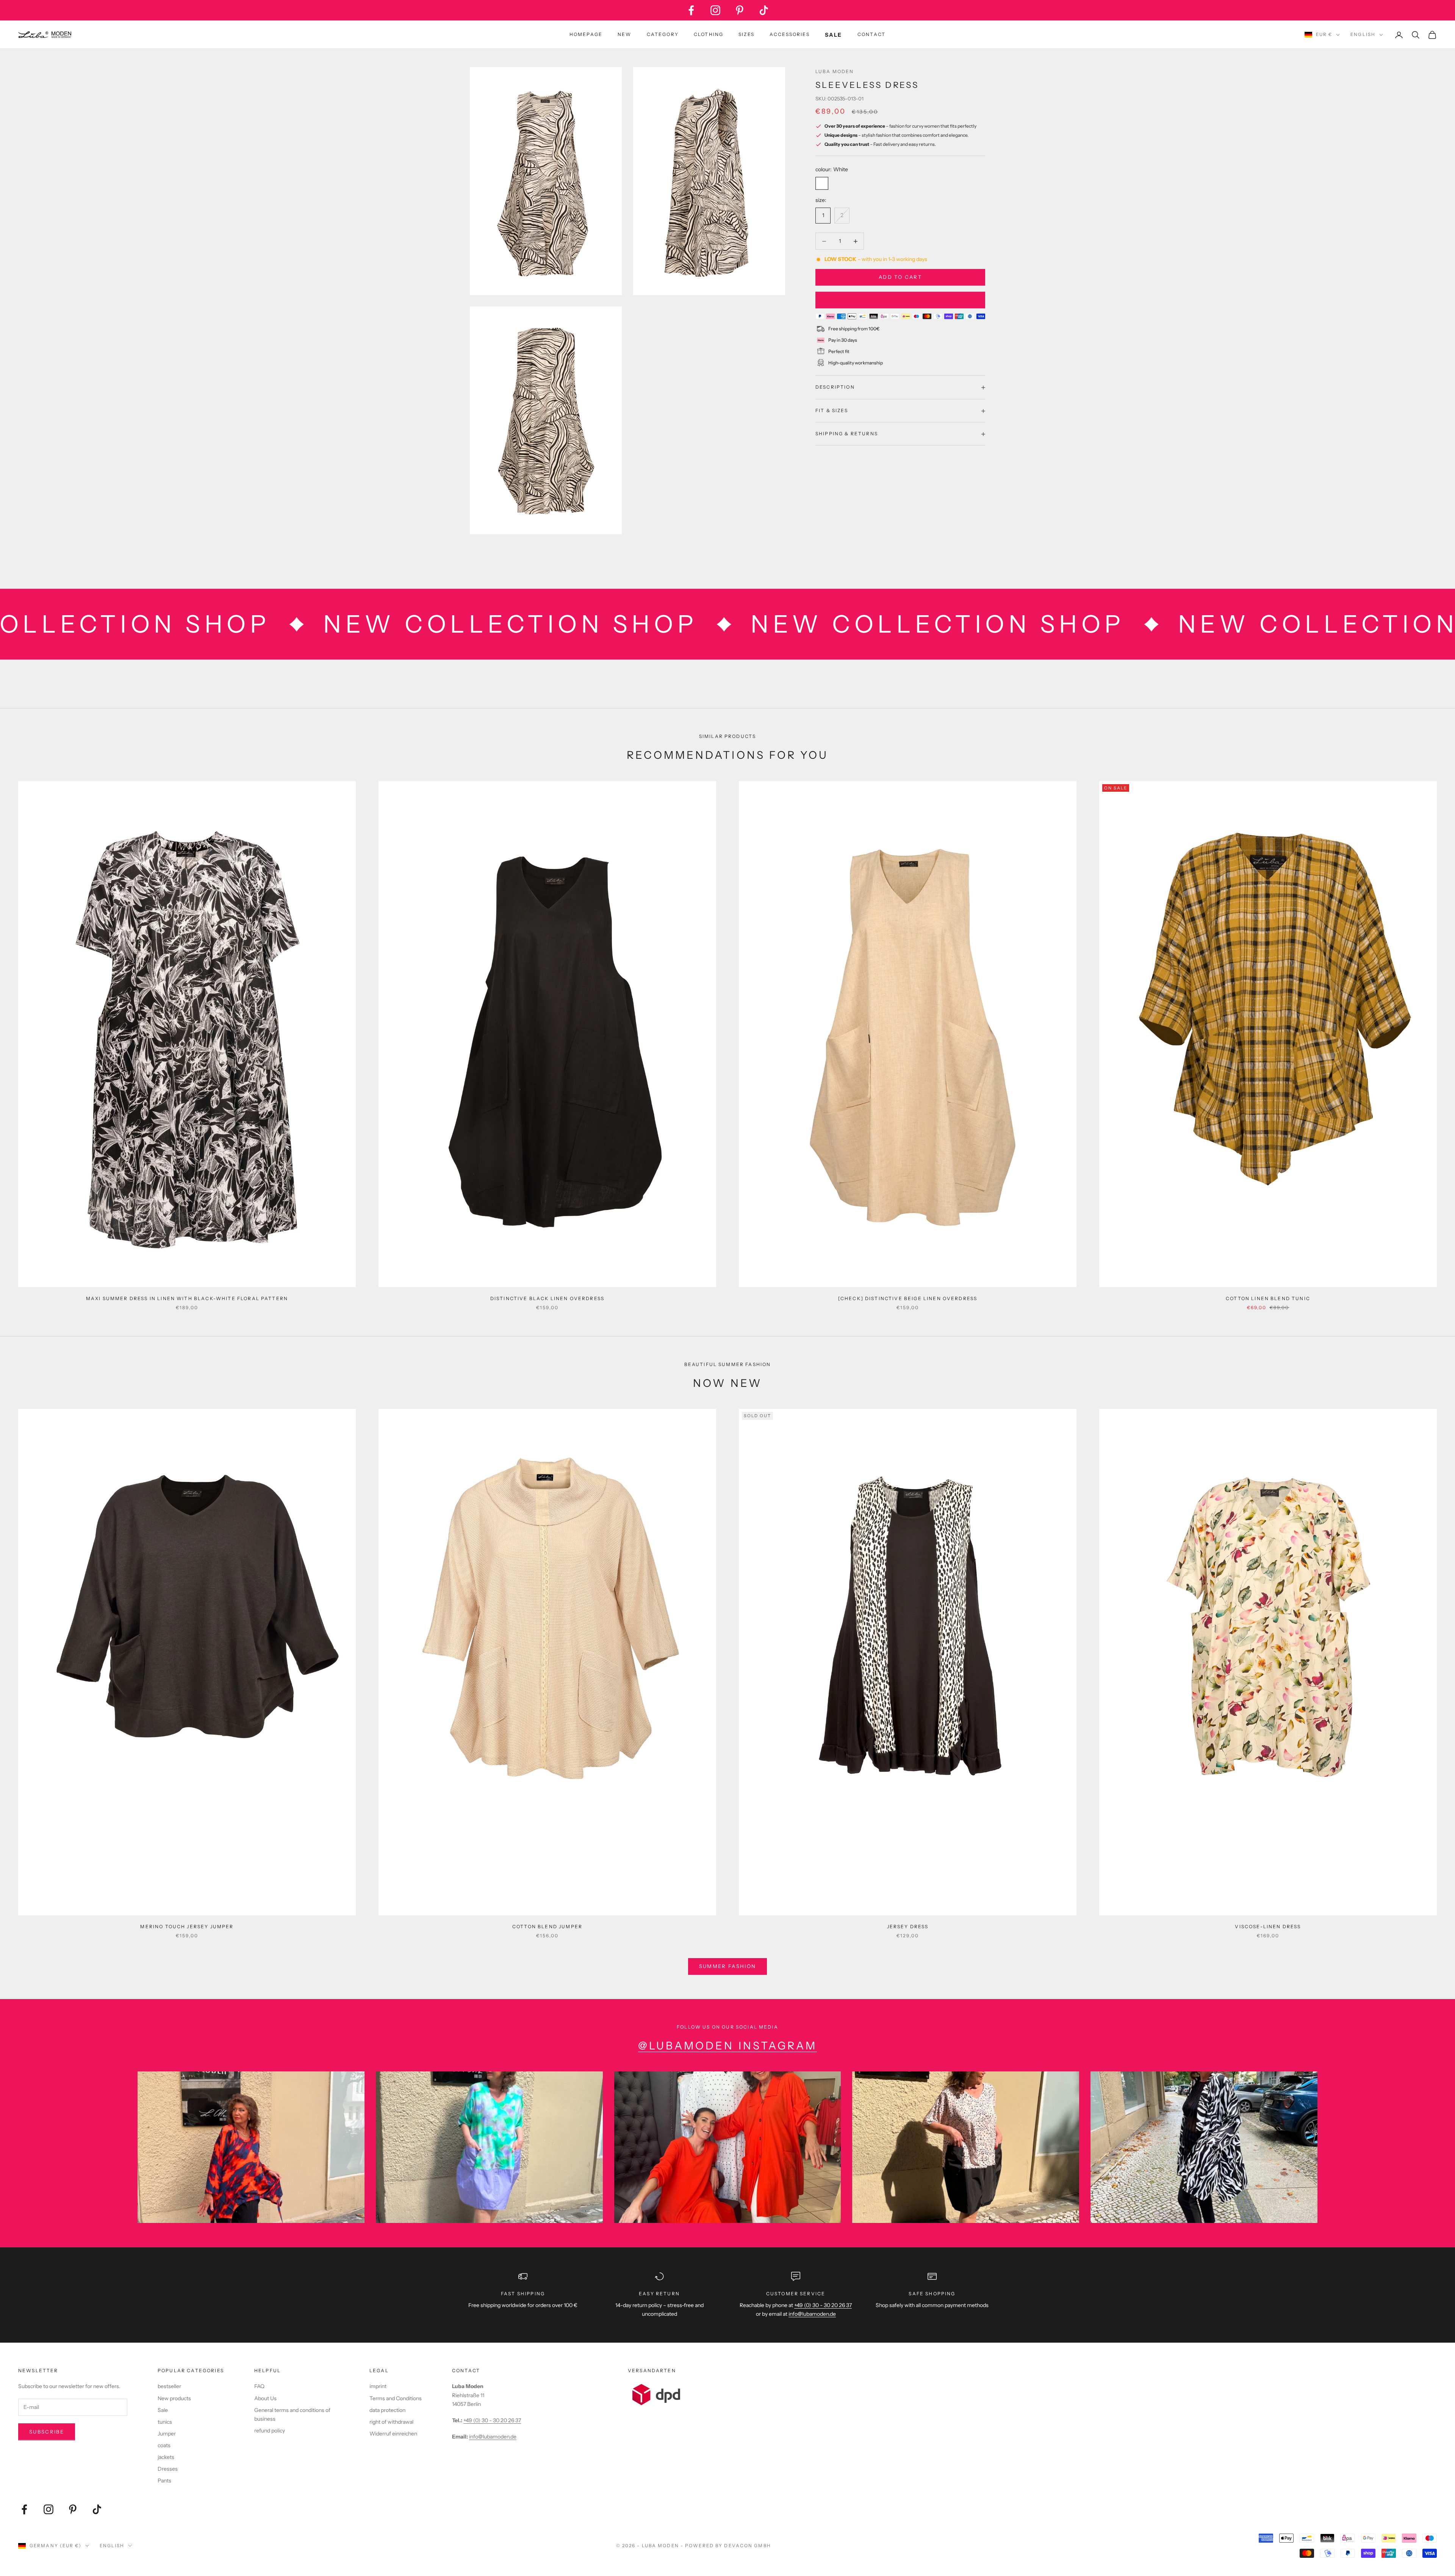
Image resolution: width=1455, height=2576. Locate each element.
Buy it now (900, 300)
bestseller (169, 2386)
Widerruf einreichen (393, 2434)
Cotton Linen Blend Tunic (1268, 1298)
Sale (163, 2410)
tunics (165, 2422)
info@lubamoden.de (493, 2437)
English (1363, 34)
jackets (166, 2457)
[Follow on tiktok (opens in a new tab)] (764, 10)
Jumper (167, 2434)
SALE (834, 35)
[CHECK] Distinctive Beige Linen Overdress (908, 1298)
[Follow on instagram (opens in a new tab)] (715, 10)
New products (174, 2398)
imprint (378, 2386)
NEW (624, 34)
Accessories (790, 34)
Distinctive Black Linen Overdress (547, 1298)
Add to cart (900, 277)
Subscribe (47, 2432)
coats (164, 2445)
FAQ (259, 2386)
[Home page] (45, 35)
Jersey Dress (908, 1927)
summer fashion (728, 1966)
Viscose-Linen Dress (1268, 1927)
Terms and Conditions (396, 2398)
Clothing (709, 34)
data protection (387, 2410)
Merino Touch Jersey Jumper (187, 1927)
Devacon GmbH (747, 2546)
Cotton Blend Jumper (547, 1927)
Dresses (168, 2469)
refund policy (270, 2431)
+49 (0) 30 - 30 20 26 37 (823, 2305)
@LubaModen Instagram (727, 2046)
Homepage (586, 34)
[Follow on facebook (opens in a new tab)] (691, 10)
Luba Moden (835, 71)
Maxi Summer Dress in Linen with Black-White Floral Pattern (187, 1298)
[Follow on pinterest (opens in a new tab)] (740, 10)
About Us (265, 2398)
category (663, 34)
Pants (164, 2481)
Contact (871, 34)
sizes (746, 34)
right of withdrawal (391, 2422)
